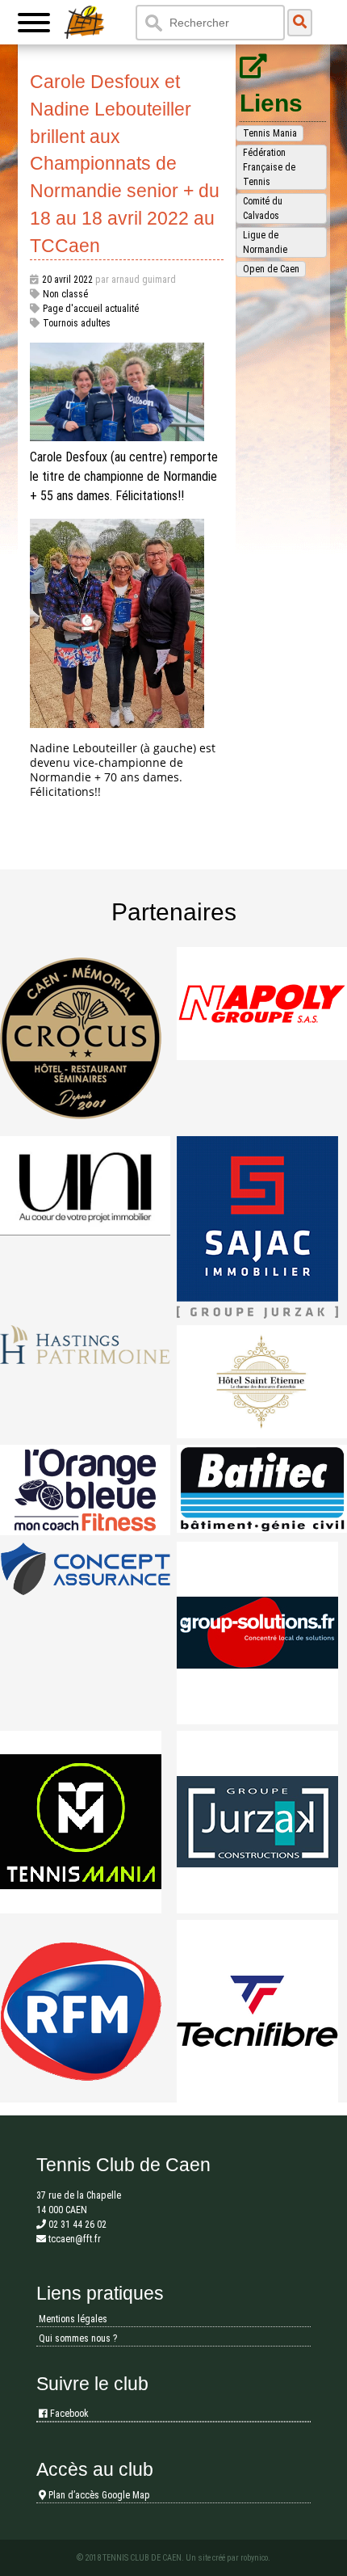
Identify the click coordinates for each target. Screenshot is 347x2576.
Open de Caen (271, 269)
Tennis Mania (270, 133)
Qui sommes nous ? (78, 2338)
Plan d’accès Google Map (98, 2495)
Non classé (65, 294)
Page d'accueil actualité (91, 309)
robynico (254, 2558)
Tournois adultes (77, 323)
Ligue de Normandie (265, 242)
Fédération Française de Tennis (269, 167)
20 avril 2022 (67, 280)
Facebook (68, 2414)
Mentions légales (73, 2319)
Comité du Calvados (263, 208)
